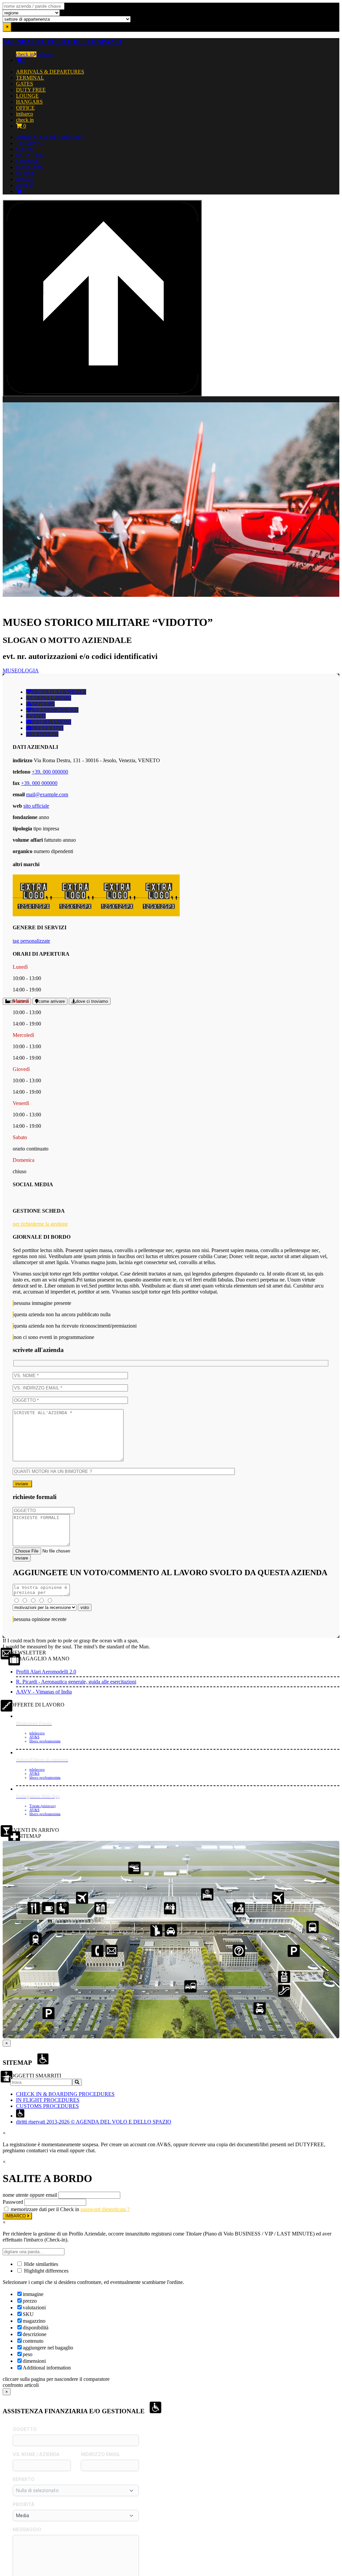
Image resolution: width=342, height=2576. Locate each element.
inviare (22, 1484)
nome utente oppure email (30, 2195)
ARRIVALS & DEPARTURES (50, 72)
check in (25, 54)
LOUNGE (27, 96)
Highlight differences (46, 2271)
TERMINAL (30, 78)
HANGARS (29, 102)
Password (13, 2202)
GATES (25, 84)
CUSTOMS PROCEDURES (47, 2106)
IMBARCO (16, 2216)
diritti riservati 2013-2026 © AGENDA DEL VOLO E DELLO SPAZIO (94, 2122)
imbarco (45, 54)
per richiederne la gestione (40, 1224)
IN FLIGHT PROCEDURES (48, 2100)
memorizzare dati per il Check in (45, 2209)
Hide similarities (40, 2264)
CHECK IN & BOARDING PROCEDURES (65, 2094)
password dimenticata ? (105, 2209)
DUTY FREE (31, 90)
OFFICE (25, 108)
